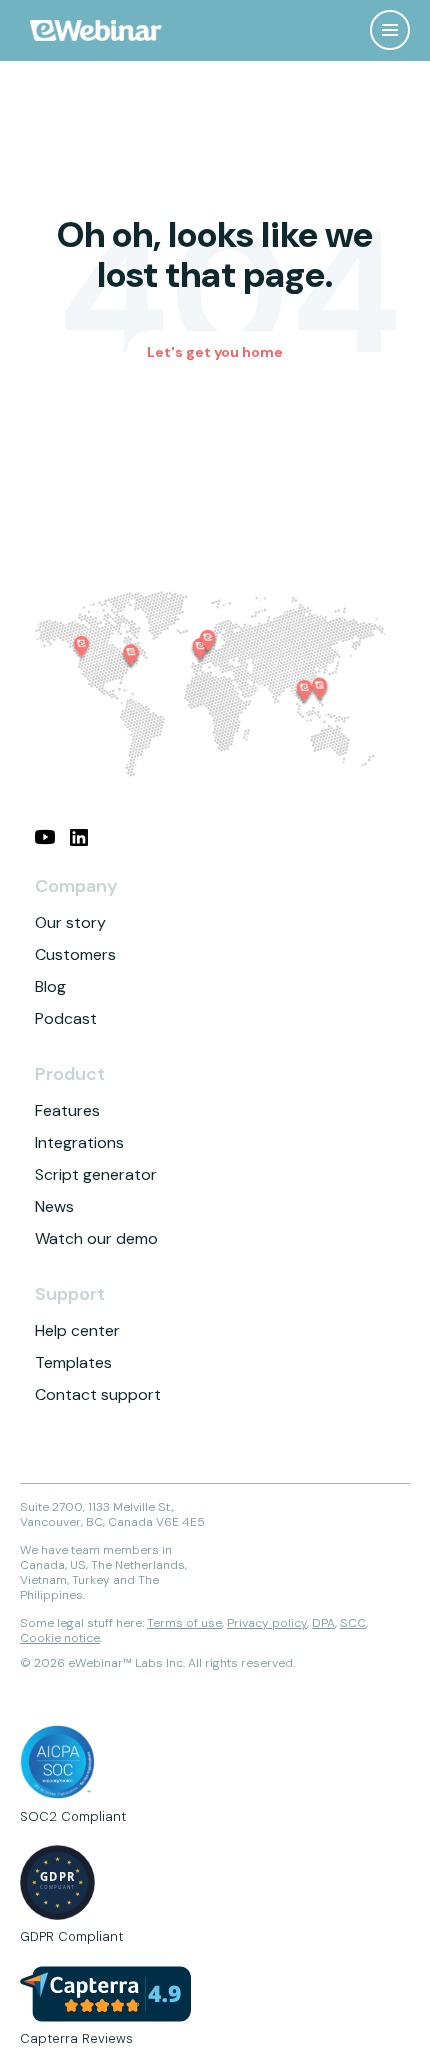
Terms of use (184, 1623)
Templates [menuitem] (73, 1362)
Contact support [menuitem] (98, 1394)
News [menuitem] (54, 1206)
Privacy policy (267, 1623)
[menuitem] (45, 837)
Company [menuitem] (76, 886)
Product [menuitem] (70, 1074)
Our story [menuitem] (70, 922)
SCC (353, 1623)
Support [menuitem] (70, 1294)
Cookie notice (60, 1638)
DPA (323, 1623)
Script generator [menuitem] (96, 1174)
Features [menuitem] (67, 1110)
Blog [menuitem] (50, 986)
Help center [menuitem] (77, 1330)
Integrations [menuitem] (79, 1142)
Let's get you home (215, 352)
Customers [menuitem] (75, 954)
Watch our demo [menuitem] (96, 1238)
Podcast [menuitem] (66, 1018)
